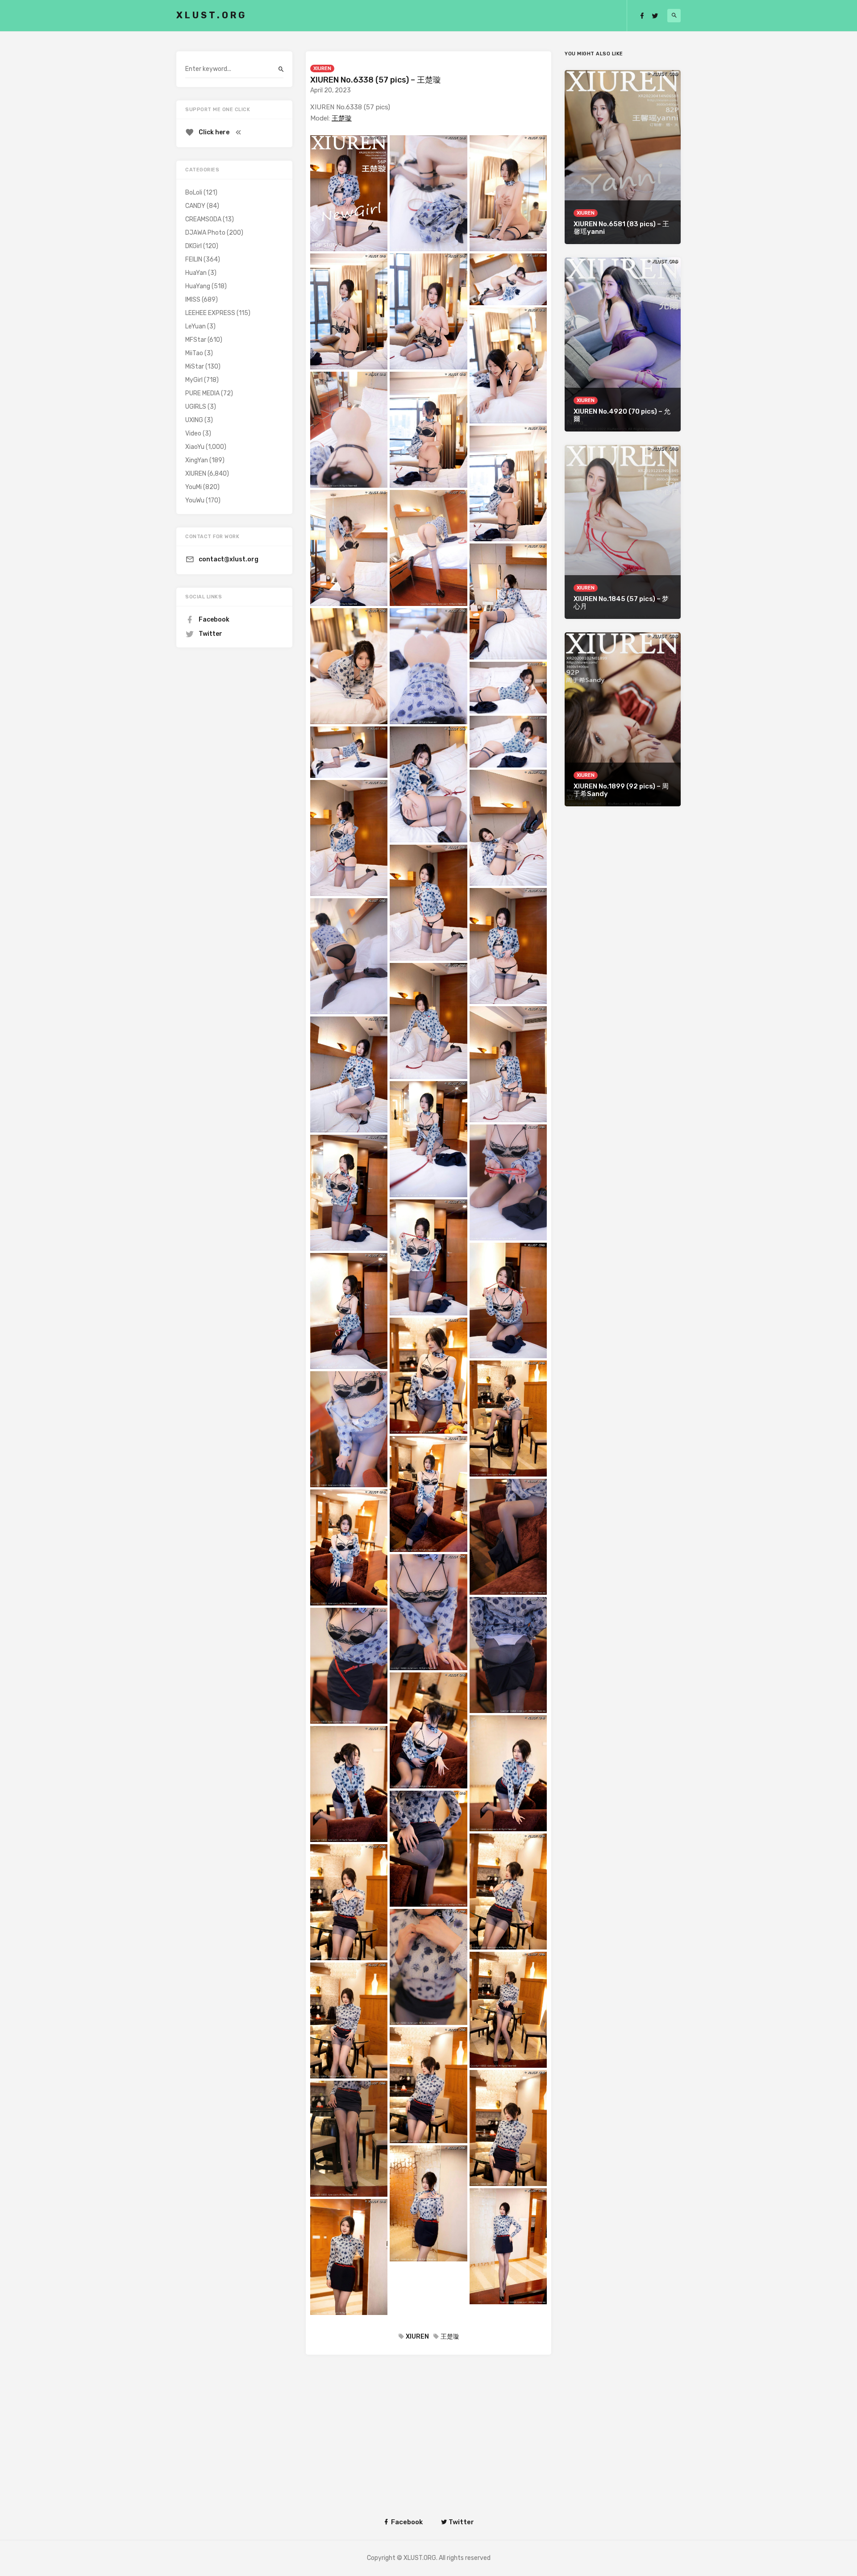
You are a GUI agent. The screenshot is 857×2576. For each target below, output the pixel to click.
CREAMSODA (203, 219)
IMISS (193, 300)
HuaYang (198, 286)
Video (193, 433)
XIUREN (322, 68)
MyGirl (194, 380)
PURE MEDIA (202, 393)
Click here (214, 132)
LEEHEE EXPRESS (210, 313)
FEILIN (194, 259)
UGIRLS (196, 407)
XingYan (197, 460)
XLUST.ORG (212, 15)
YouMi (193, 487)
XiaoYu (195, 447)
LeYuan (196, 326)
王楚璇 (342, 118)
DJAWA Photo (205, 233)
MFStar (196, 340)
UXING (194, 420)
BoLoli (194, 193)
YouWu (195, 500)
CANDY (195, 206)
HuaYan (196, 273)
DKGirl (193, 246)
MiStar (195, 367)
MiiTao (194, 353)
